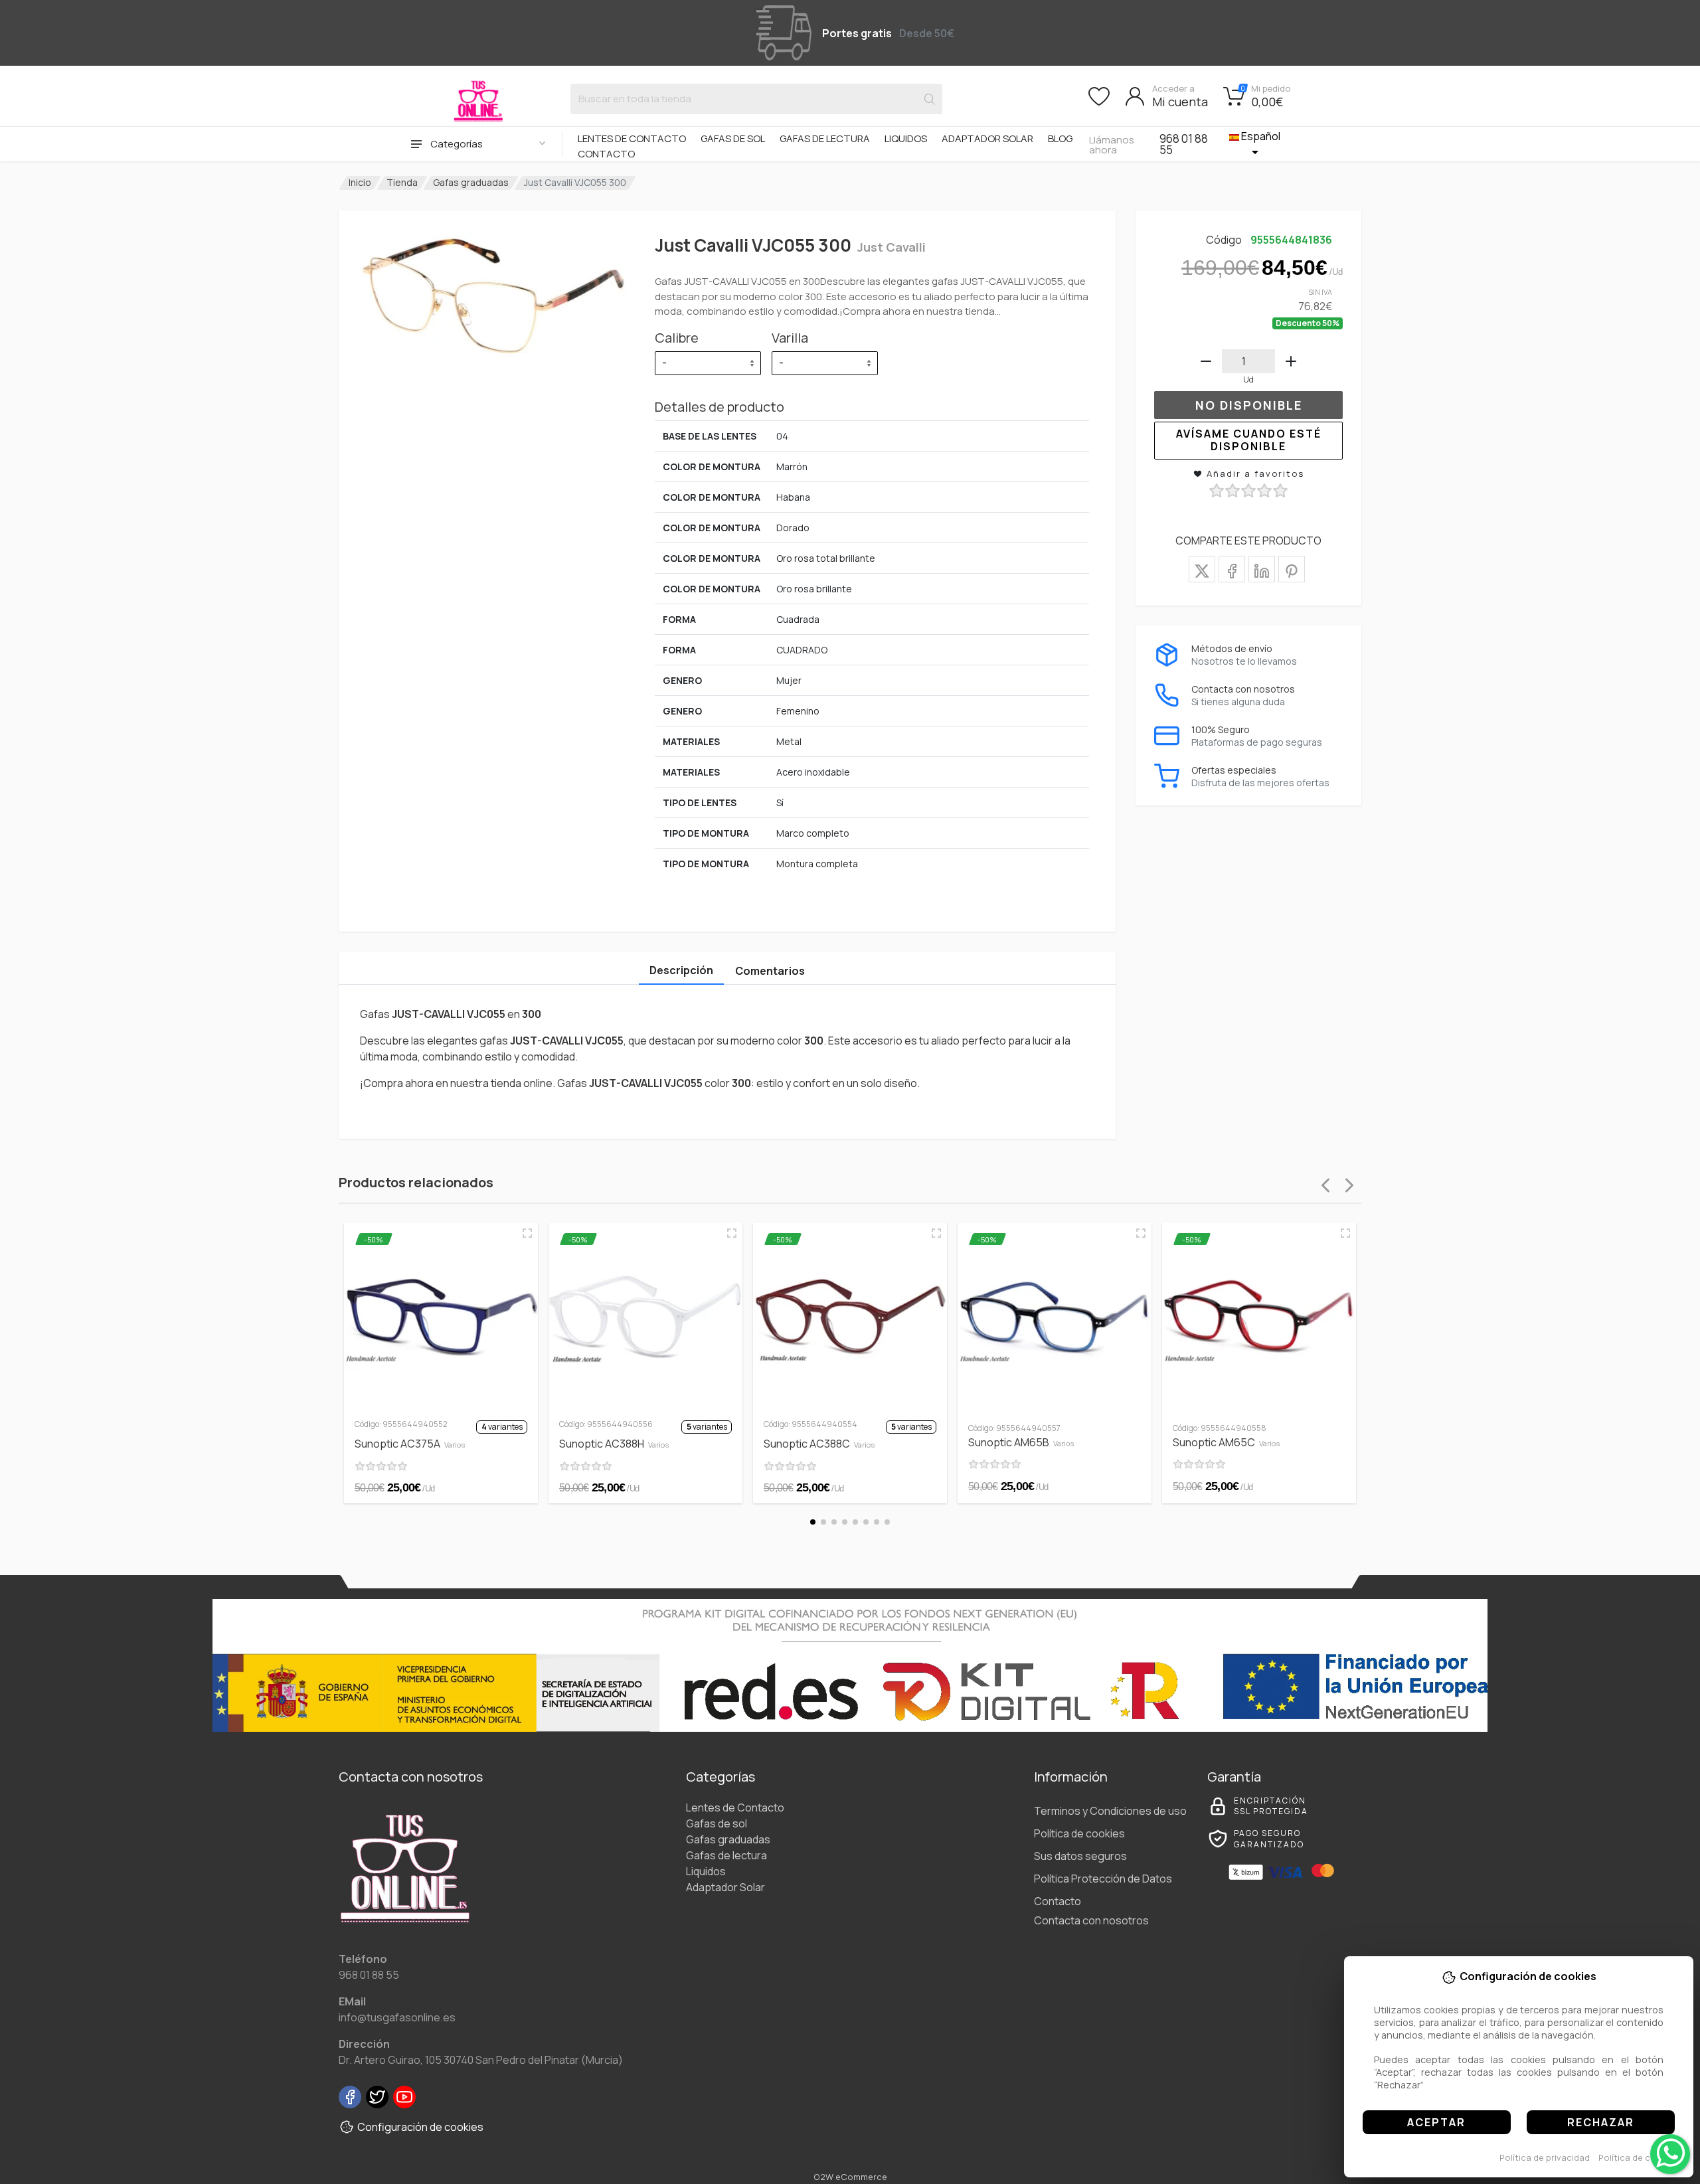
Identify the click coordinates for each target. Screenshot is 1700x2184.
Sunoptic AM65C (1226, 1442)
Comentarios (770, 971)
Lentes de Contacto (632, 138)
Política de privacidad (1545, 2157)
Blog (1060, 138)
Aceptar (1436, 2122)
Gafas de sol (733, 138)
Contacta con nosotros (1091, 1920)
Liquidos (906, 138)
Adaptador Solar (987, 138)
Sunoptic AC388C (819, 1444)
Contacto (606, 154)
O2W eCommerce (850, 2177)
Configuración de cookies (420, 2127)
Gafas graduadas (471, 182)
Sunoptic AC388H (614, 1444)
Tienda (402, 182)
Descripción (681, 970)
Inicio (360, 182)
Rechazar (1601, 2122)
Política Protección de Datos (1103, 1879)
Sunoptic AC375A (410, 1444)
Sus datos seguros (1080, 1856)
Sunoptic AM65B (1021, 1442)
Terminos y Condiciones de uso (1110, 1811)
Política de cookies (1639, 2157)
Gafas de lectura (825, 138)
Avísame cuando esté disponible (1249, 440)
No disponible (1249, 405)
